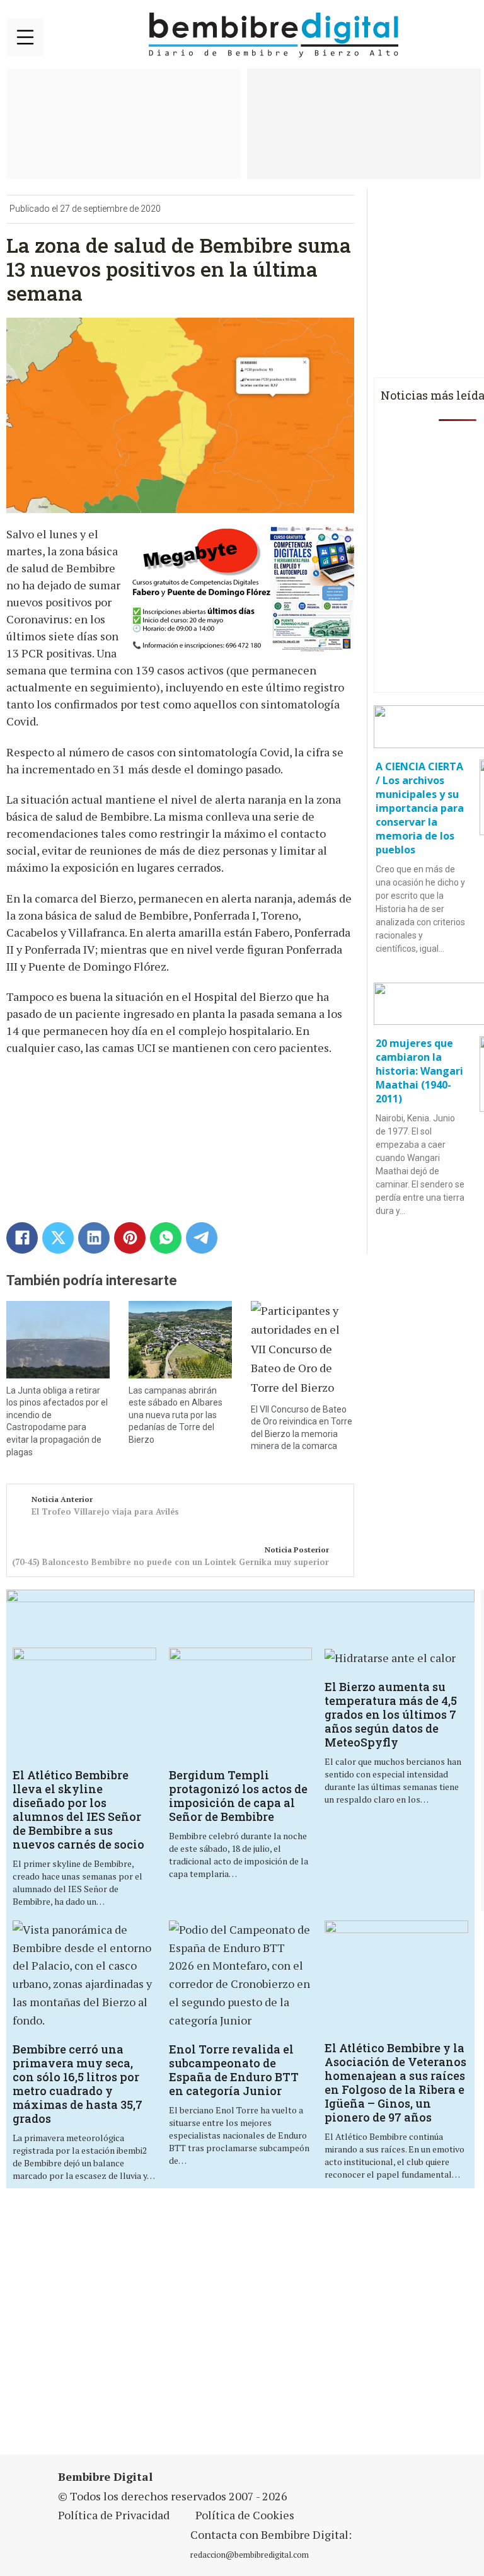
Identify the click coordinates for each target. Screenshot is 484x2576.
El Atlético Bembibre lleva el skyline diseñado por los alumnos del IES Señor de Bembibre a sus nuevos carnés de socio (78, 1810)
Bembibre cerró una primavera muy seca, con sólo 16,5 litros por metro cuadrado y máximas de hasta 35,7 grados (78, 2084)
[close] (25, 37)
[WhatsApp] (166, 1238)
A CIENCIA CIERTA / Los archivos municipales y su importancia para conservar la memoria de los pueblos (420, 808)
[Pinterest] (130, 1238)
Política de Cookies (245, 2515)
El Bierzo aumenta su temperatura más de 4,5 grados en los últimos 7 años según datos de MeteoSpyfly (391, 1714)
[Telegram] (202, 1238)
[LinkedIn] (94, 1238)
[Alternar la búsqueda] (462, 35)
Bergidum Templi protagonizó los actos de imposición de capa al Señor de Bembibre (238, 1796)
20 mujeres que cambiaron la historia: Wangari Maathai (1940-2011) (419, 1071)
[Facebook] (22, 1238)
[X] (58, 1238)
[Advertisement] (167, 2329)
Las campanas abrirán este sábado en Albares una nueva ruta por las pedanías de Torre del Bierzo (176, 1415)
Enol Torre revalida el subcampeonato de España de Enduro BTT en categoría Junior (234, 2070)
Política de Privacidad (114, 2515)
